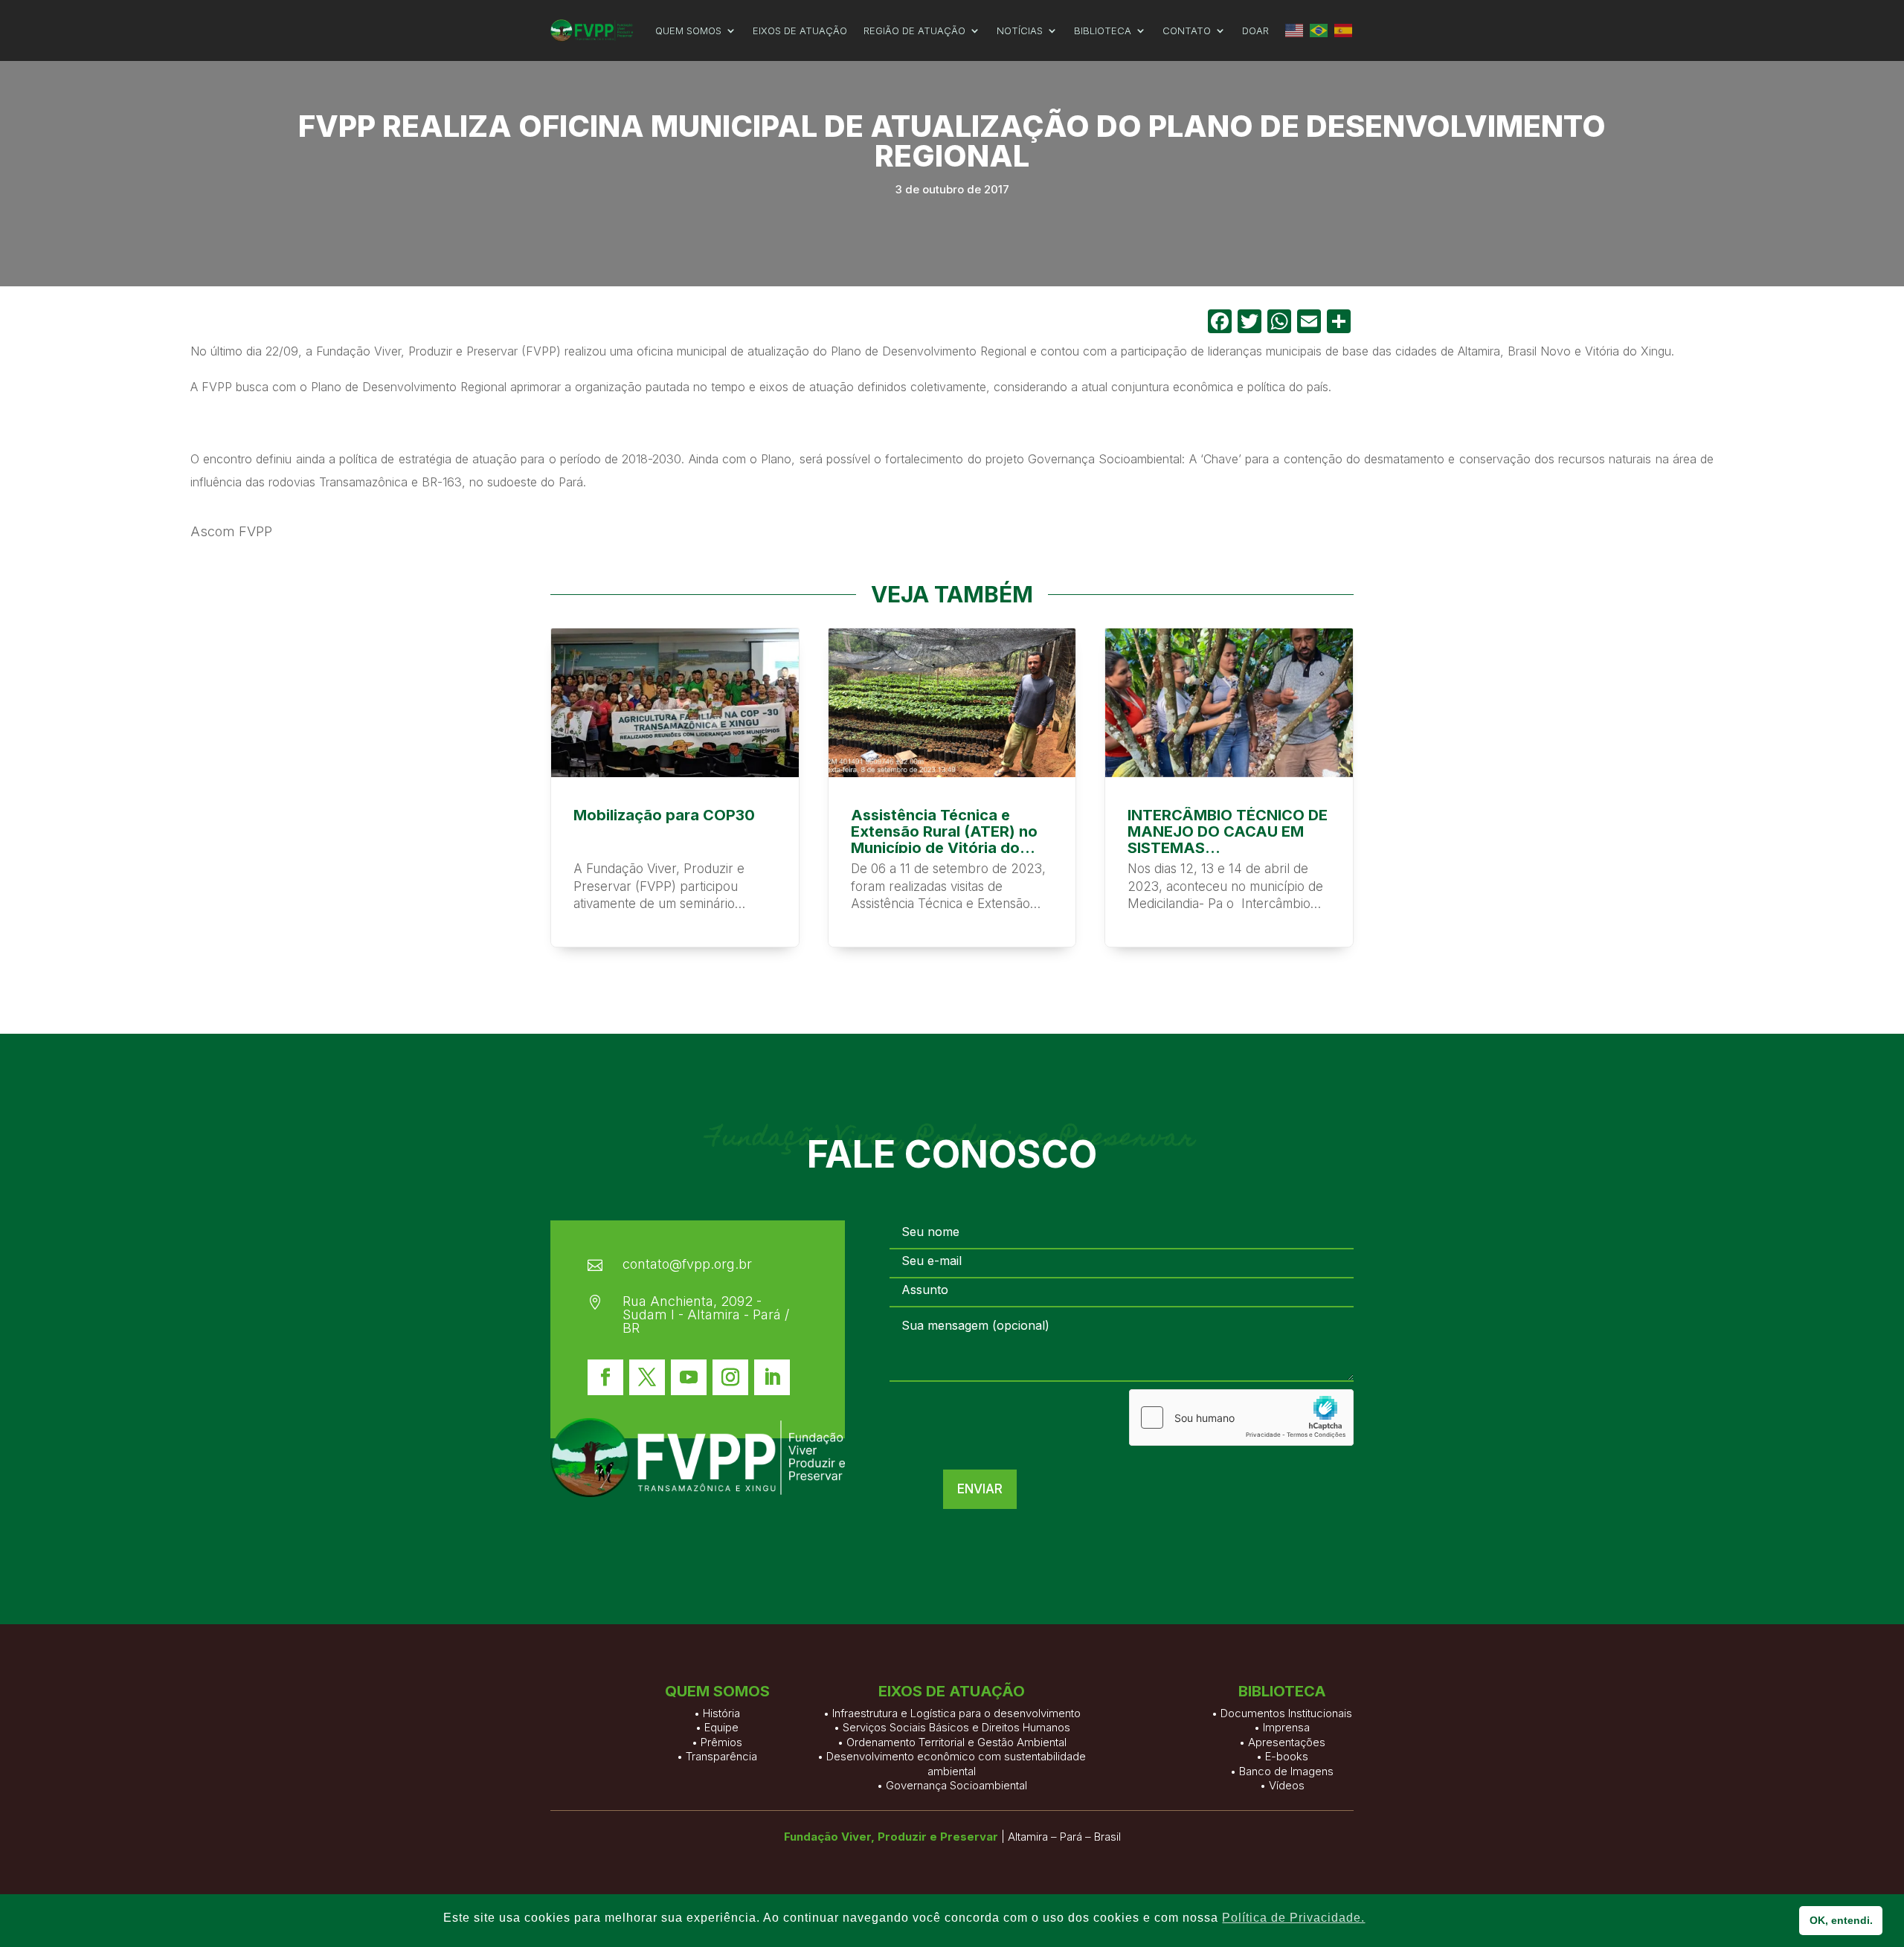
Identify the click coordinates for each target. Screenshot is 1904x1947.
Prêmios (721, 1742)
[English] (1295, 30)
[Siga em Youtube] (689, 1377)
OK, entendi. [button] (1841, 1920)
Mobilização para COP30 (675, 788)
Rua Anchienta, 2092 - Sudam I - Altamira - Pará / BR (706, 1314)
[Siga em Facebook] (605, 1377)
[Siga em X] (647, 1377)
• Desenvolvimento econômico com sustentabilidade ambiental (952, 1764)
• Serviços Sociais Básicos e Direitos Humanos (952, 1727)
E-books (1287, 1756)
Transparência (721, 1756)
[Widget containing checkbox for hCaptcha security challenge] (1241, 1417)
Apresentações (1287, 1742)
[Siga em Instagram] (730, 1377)
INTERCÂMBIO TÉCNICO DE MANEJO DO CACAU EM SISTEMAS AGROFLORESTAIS (1229, 788)
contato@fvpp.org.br (687, 1264)
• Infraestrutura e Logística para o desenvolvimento (952, 1713)
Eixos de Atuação (800, 30)
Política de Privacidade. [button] (1293, 1918)
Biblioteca (1103, 30)
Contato (1187, 30)
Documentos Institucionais (1286, 1713)
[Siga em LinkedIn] (772, 1377)
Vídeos (1287, 1785)
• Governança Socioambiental (952, 1785)
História (721, 1713)
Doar (1255, 30)
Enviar (980, 1489)
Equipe (721, 1727)
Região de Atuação (914, 30)
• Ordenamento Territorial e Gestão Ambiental (952, 1742)
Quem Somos (688, 30)
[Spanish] (1344, 30)
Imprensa (1286, 1727)
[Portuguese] (1319, 30)
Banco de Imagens (1286, 1771)
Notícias (1020, 30)
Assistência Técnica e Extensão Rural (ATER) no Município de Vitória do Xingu (952, 788)
